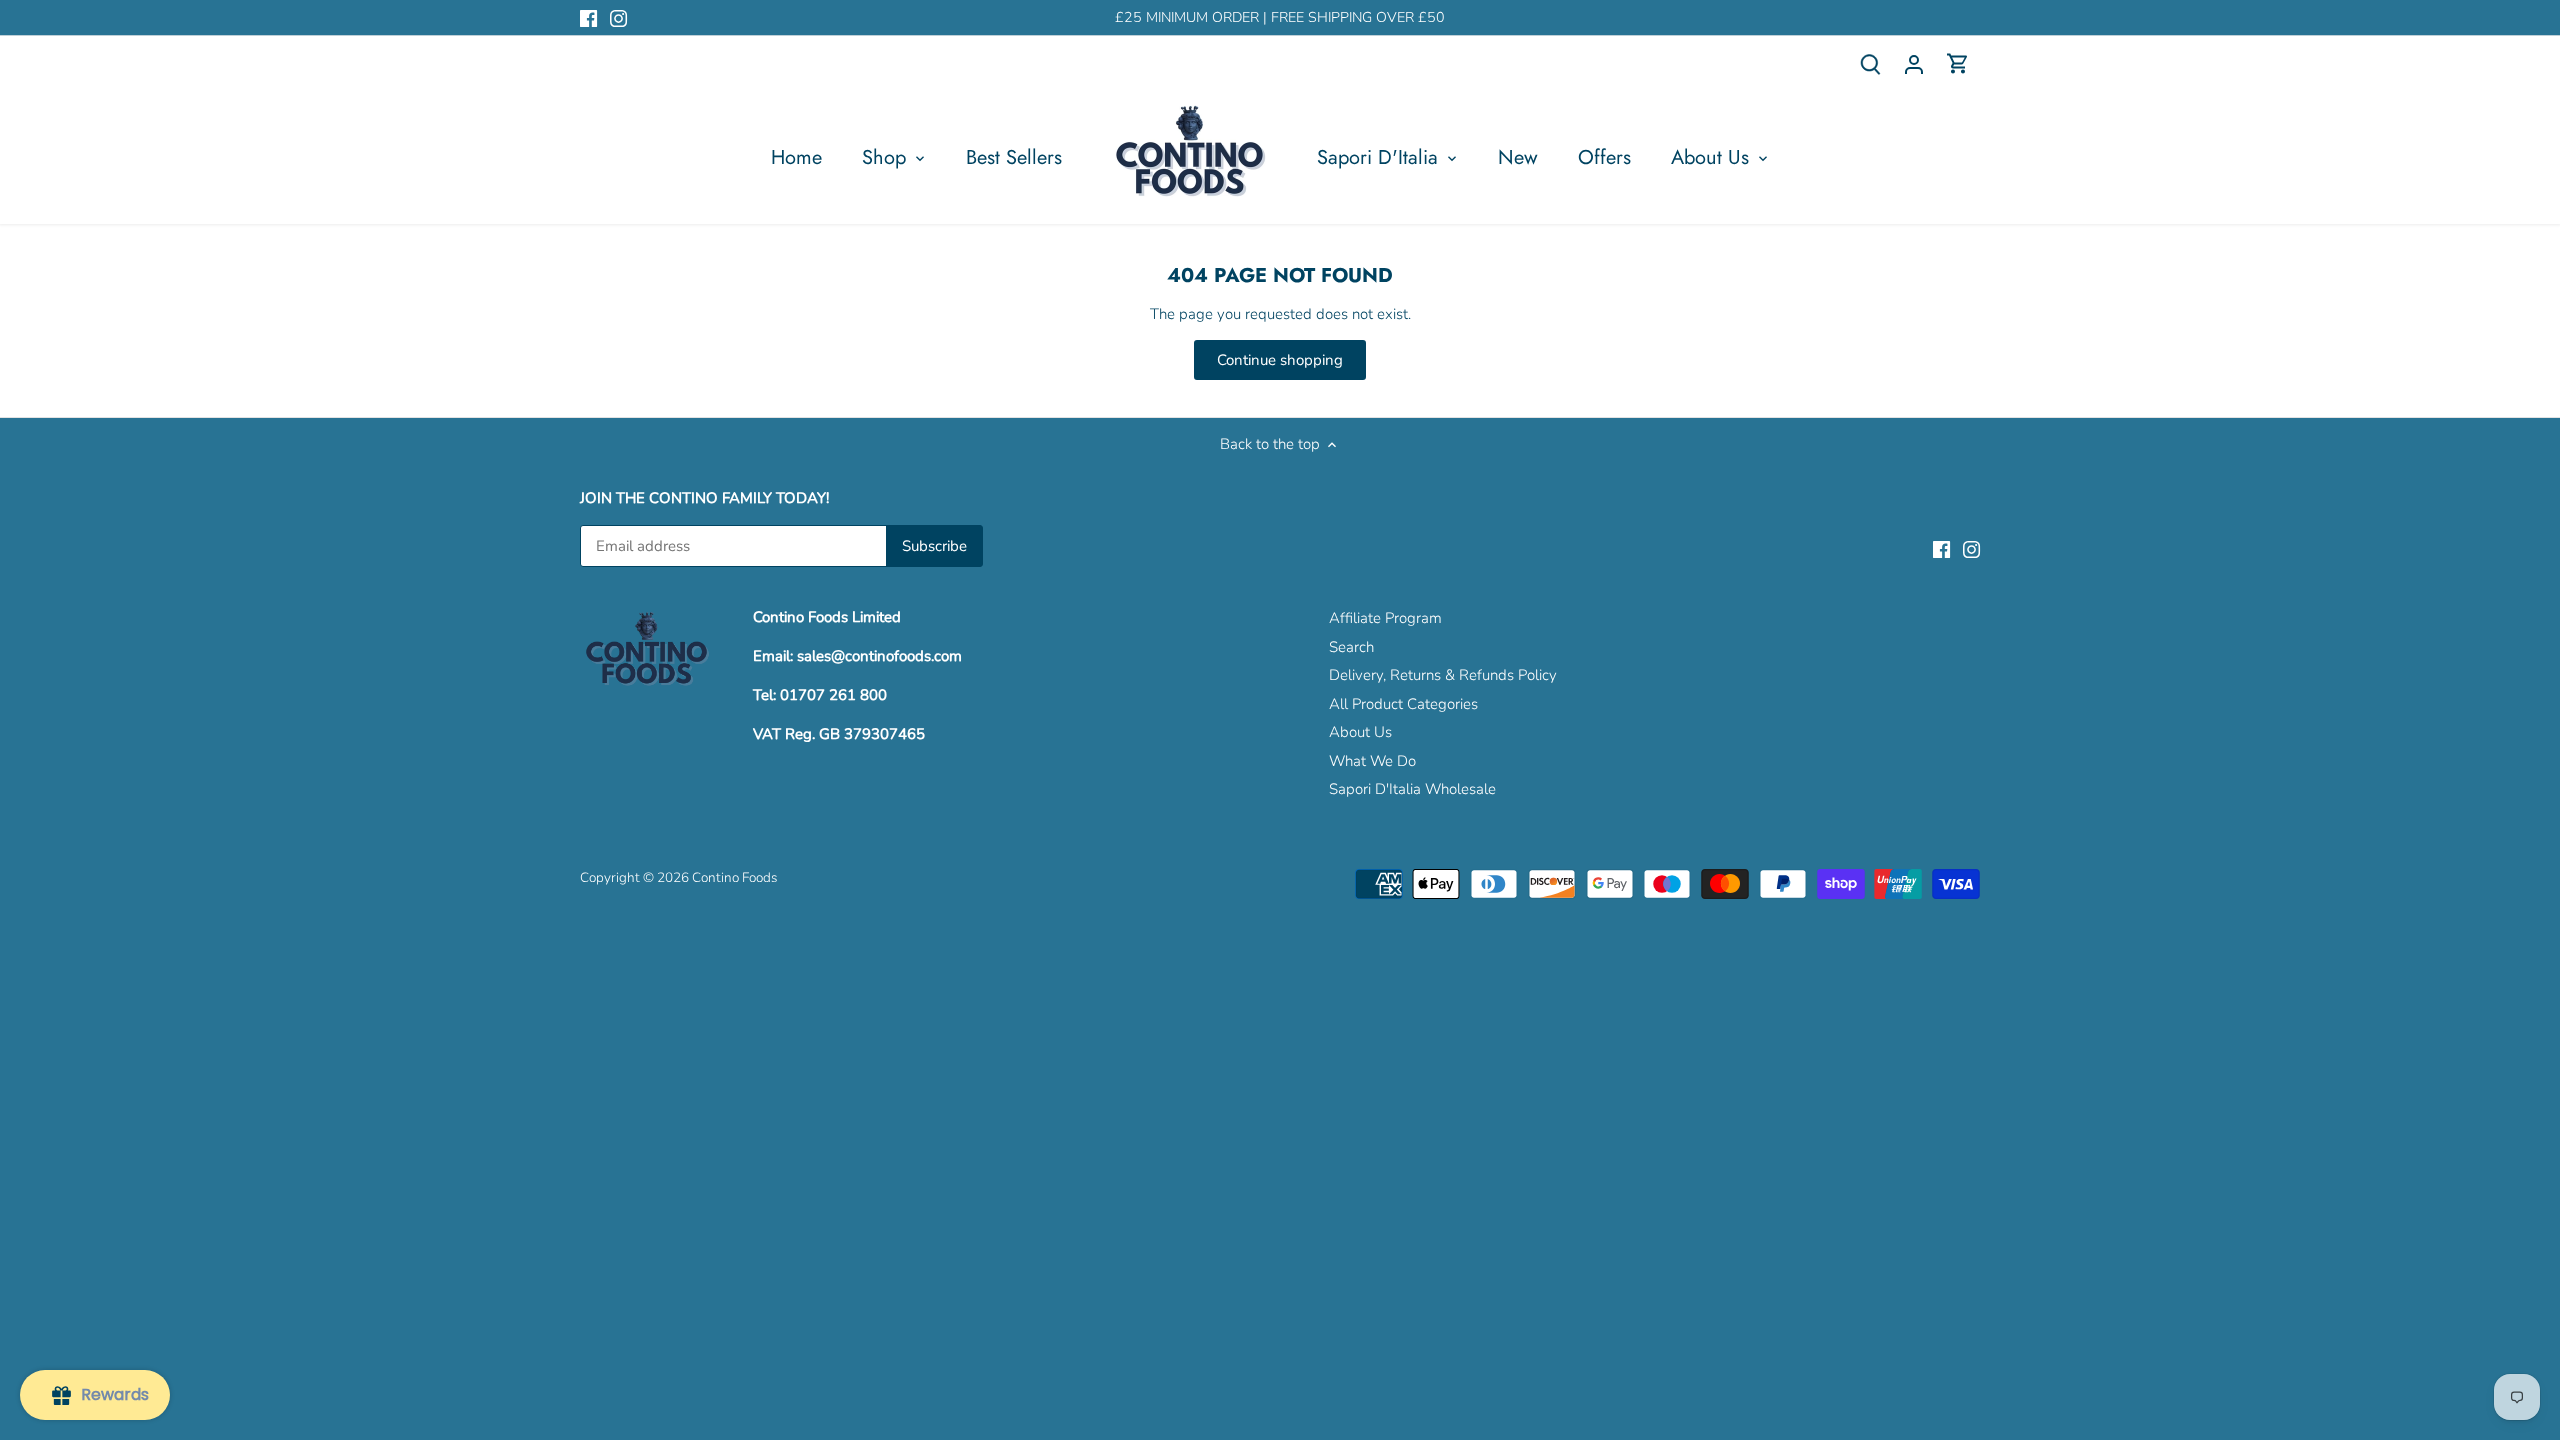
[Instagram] (618, 17)
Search (1351, 647)
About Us (1360, 732)
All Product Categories (1403, 704)
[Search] (1870, 63)
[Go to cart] (1958, 63)
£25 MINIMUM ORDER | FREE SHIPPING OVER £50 (1280, 17)
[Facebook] (588, 17)
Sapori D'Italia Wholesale (1412, 789)
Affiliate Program (1385, 618)
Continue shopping (1280, 360)
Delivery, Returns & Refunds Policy (1443, 675)
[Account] (1914, 63)
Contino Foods (734, 877)
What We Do (1372, 761)
